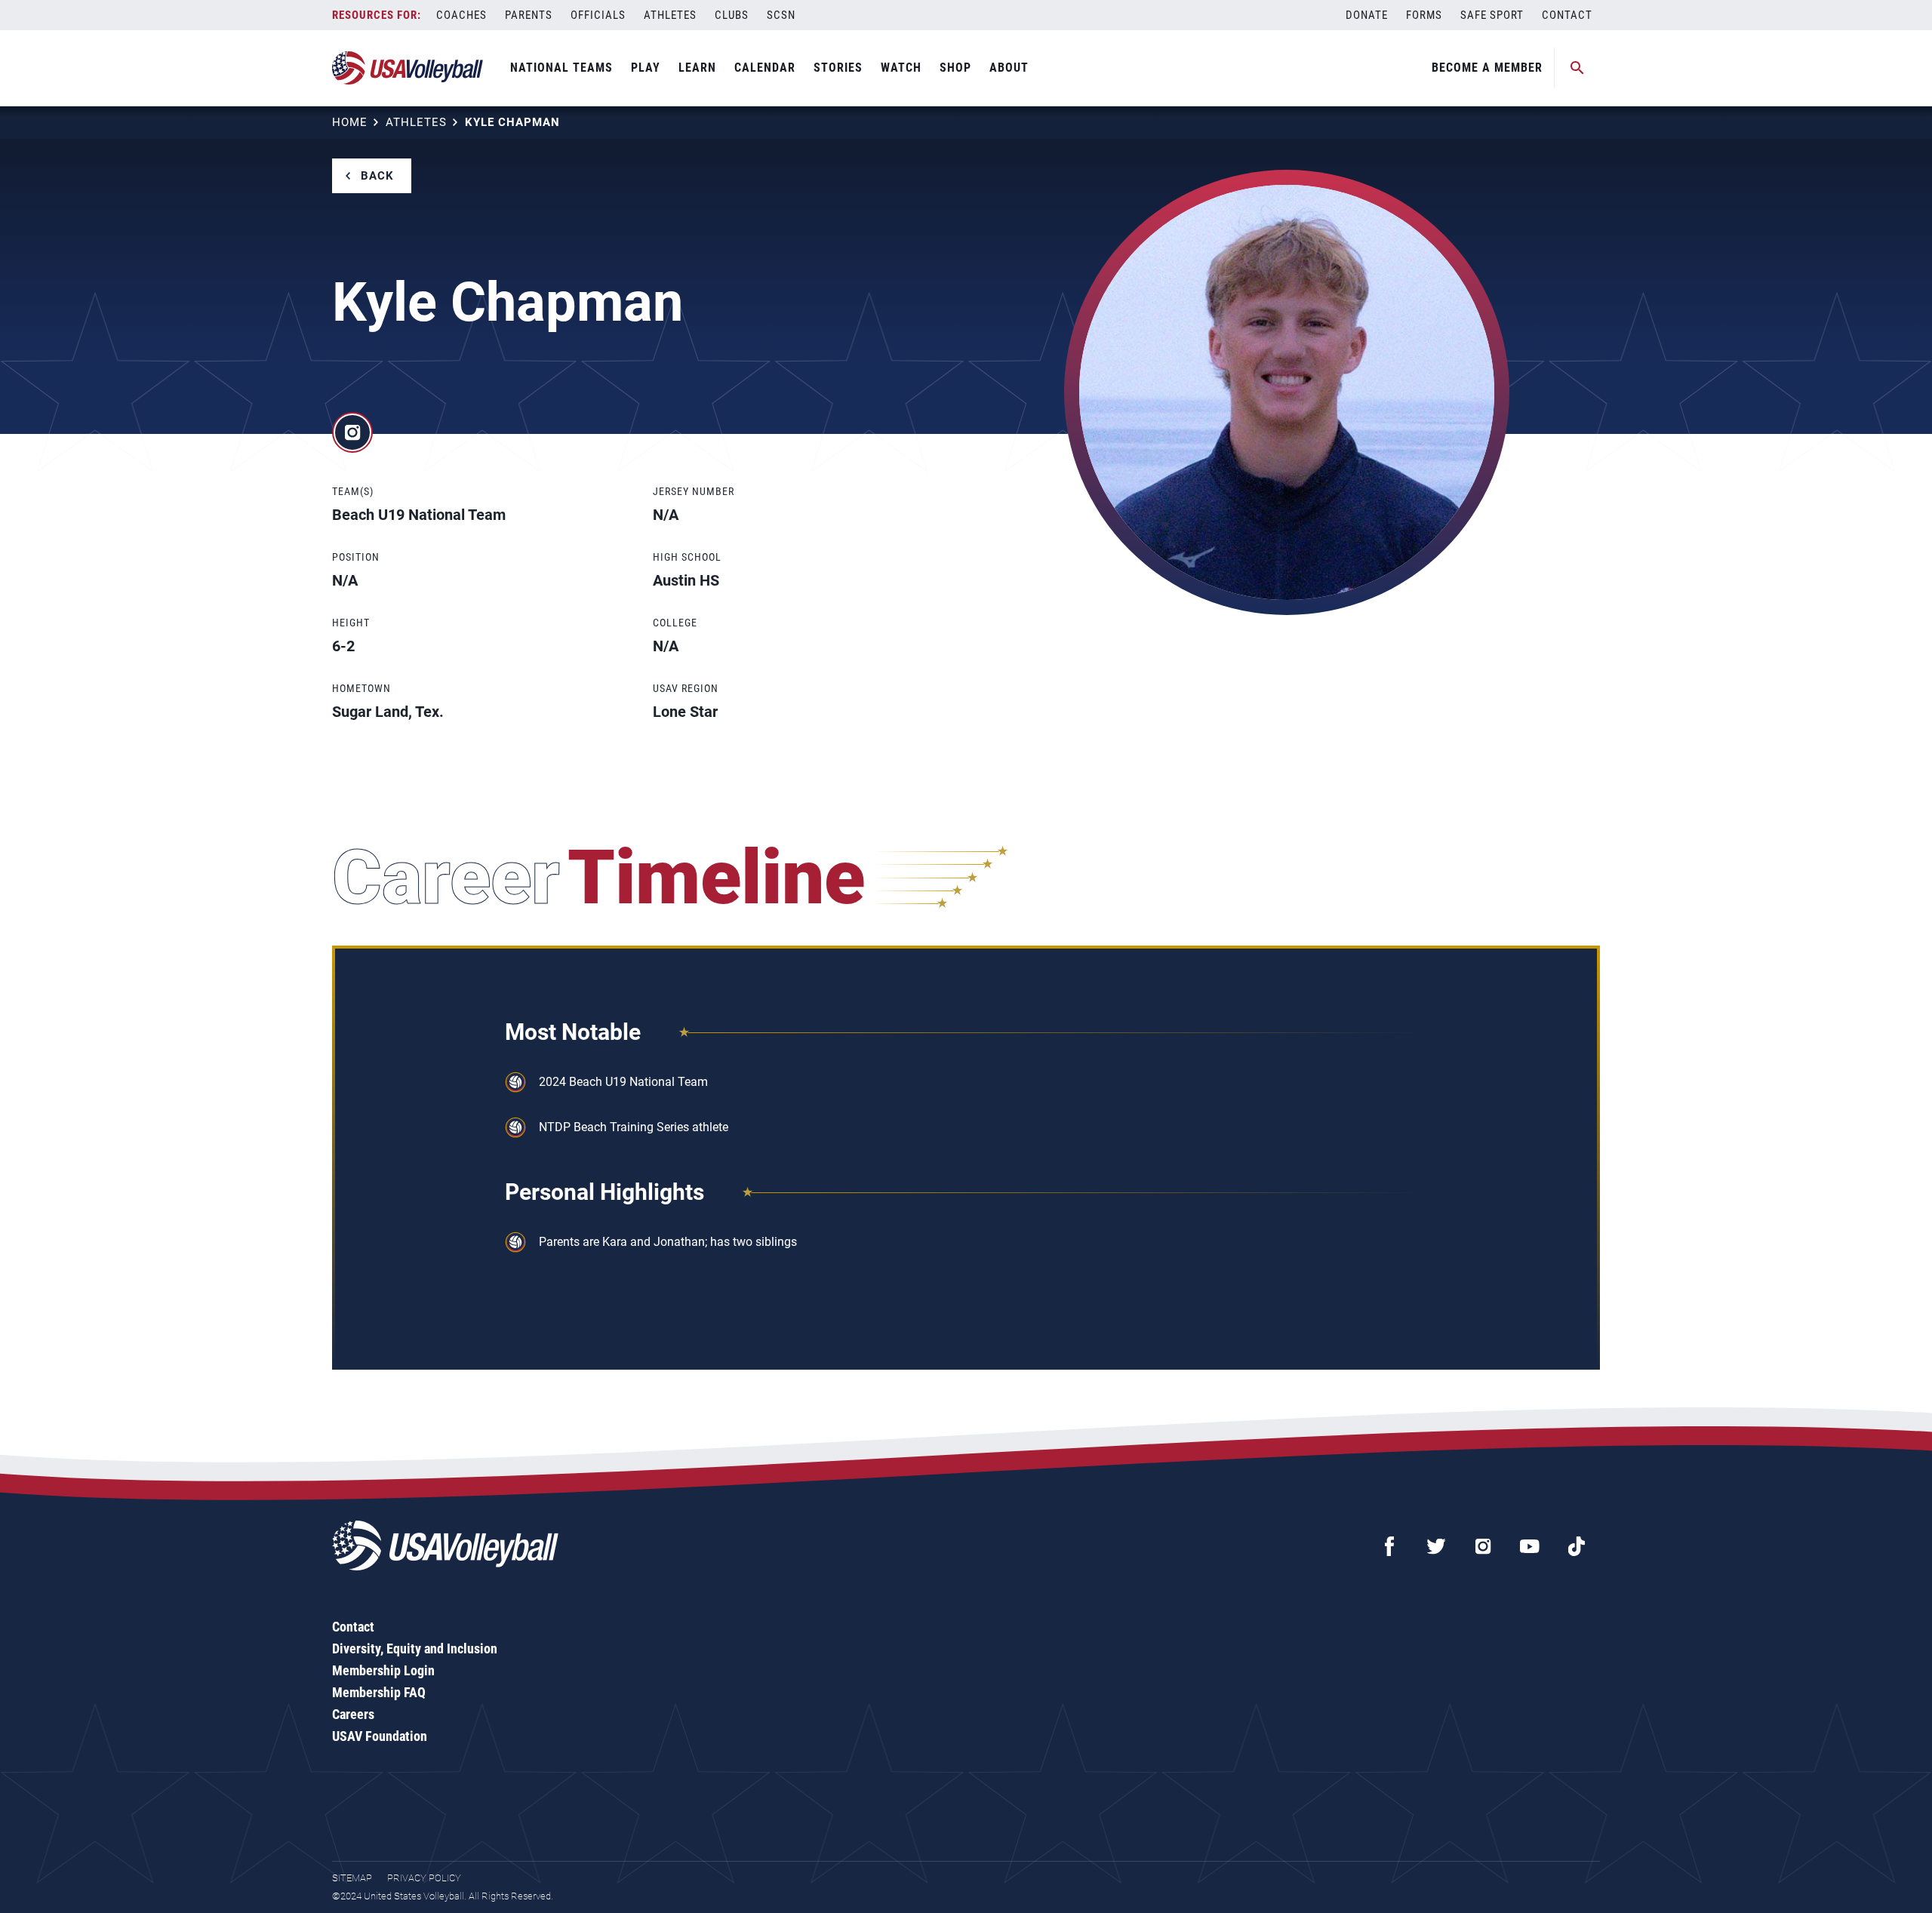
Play (646, 68)
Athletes (670, 15)
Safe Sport (1492, 15)
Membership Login (383, 1670)
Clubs (732, 15)
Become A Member (1487, 68)
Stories (838, 68)
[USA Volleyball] (408, 68)
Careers (353, 1714)
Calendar (765, 68)
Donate (1367, 15)
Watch (901, 68)
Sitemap (352, 1878)
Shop (955, 68)
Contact (1567, 15)
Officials (598, 15)
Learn (697, 68)
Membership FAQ (379, 1692)
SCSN (781, 15)
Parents (529, 15)
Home (350, 122)
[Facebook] (1389, 1546)
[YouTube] (1530, 1546)
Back (377, 176)
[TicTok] (1577, 1546)
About (1009, 68)
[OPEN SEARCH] (1577, 68)
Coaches (461, 15)
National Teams (561, 68)
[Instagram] (1483, 1546)
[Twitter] (1436, 1546)
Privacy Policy (424, 1878)
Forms (1424, 15)
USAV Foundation (380, 1736)
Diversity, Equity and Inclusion (415, 1649)
